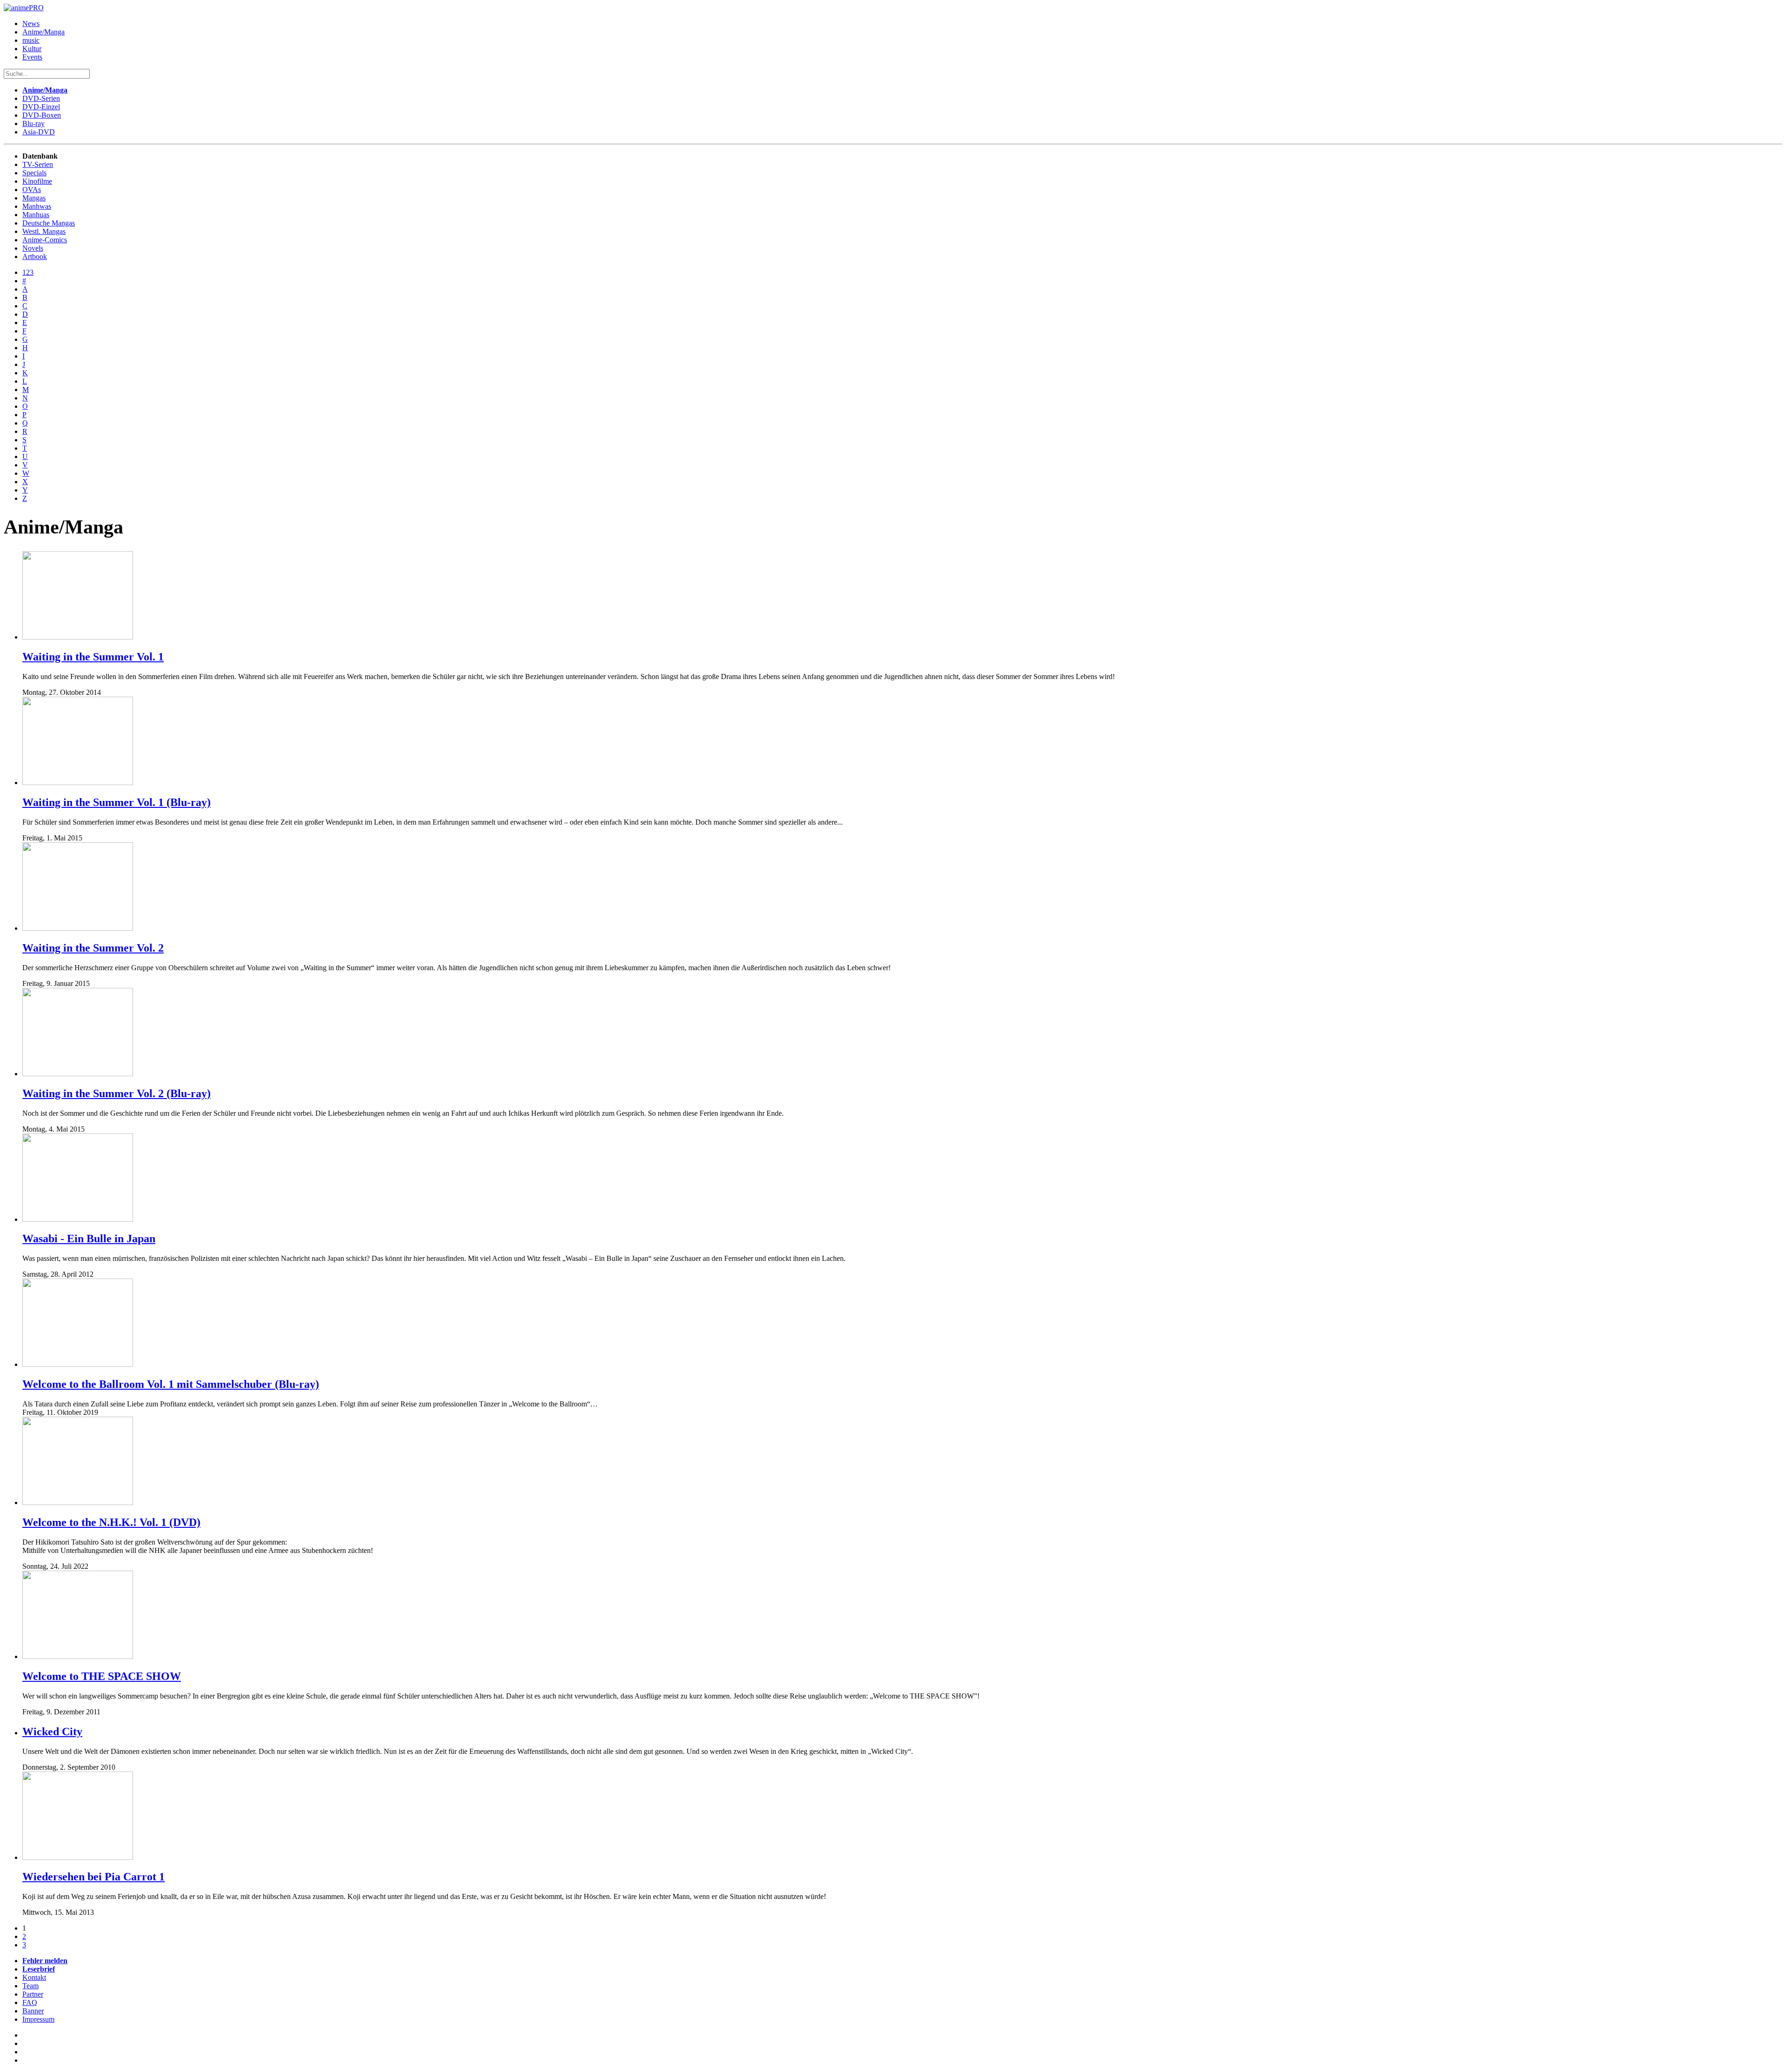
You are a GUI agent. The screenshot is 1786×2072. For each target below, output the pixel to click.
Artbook (35, 257)
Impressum (38, 2019)
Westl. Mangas (44, 231)
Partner (33, 1994)
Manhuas (36, 215)
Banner (33, 2011)
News (31, 23)
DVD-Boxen (42, 115)
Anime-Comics (45, 240)
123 (28, 272)
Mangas (34, 198)
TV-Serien (38, 164)
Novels (33, 248)
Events (32, 57)
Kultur (32, 49)
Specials (34, 173)
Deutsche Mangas (49, 223)
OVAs (32, 190)
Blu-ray (33, 123)
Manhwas (37, 206)
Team (30, 1986)
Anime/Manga (43, 32)
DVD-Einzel (41, 107)
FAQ (30, 2002)
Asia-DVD (39, 132)
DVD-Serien (41, 98)
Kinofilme (37, 181)
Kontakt (34, 1977)
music (31, 40)
